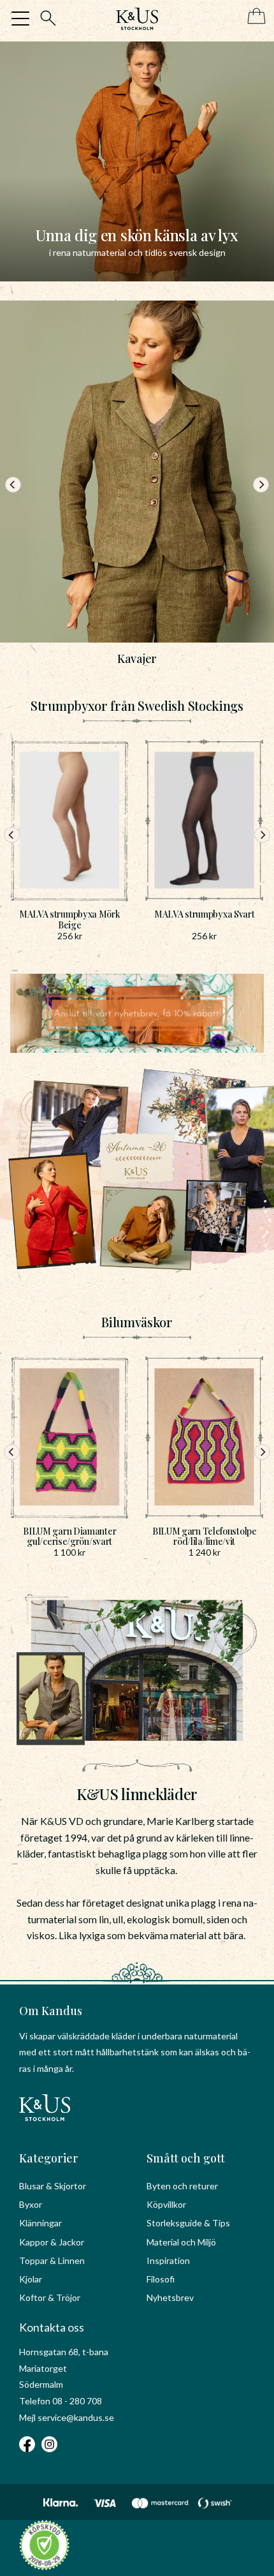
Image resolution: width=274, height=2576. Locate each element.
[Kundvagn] (254, 17)
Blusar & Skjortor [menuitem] (53, 2186)
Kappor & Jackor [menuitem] (52, 2242)
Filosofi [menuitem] (161, 2279)
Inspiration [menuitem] (168, 2260)
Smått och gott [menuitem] (186, 2158)
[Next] (261, 485)
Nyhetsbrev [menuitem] (170, 2297)
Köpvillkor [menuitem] (166, 2204)
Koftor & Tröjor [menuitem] (50, 2297)
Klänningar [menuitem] (40, 2223)
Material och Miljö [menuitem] (181, 2242)
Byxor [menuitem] (31, 2204)
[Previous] (13, 485)
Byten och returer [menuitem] (182, 2186)
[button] (20, 19)
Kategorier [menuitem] (49, 2158)
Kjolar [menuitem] (31, 2279)
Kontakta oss (52, 2327)
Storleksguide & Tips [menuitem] (188, 2223)
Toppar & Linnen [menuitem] (52, 2260)
